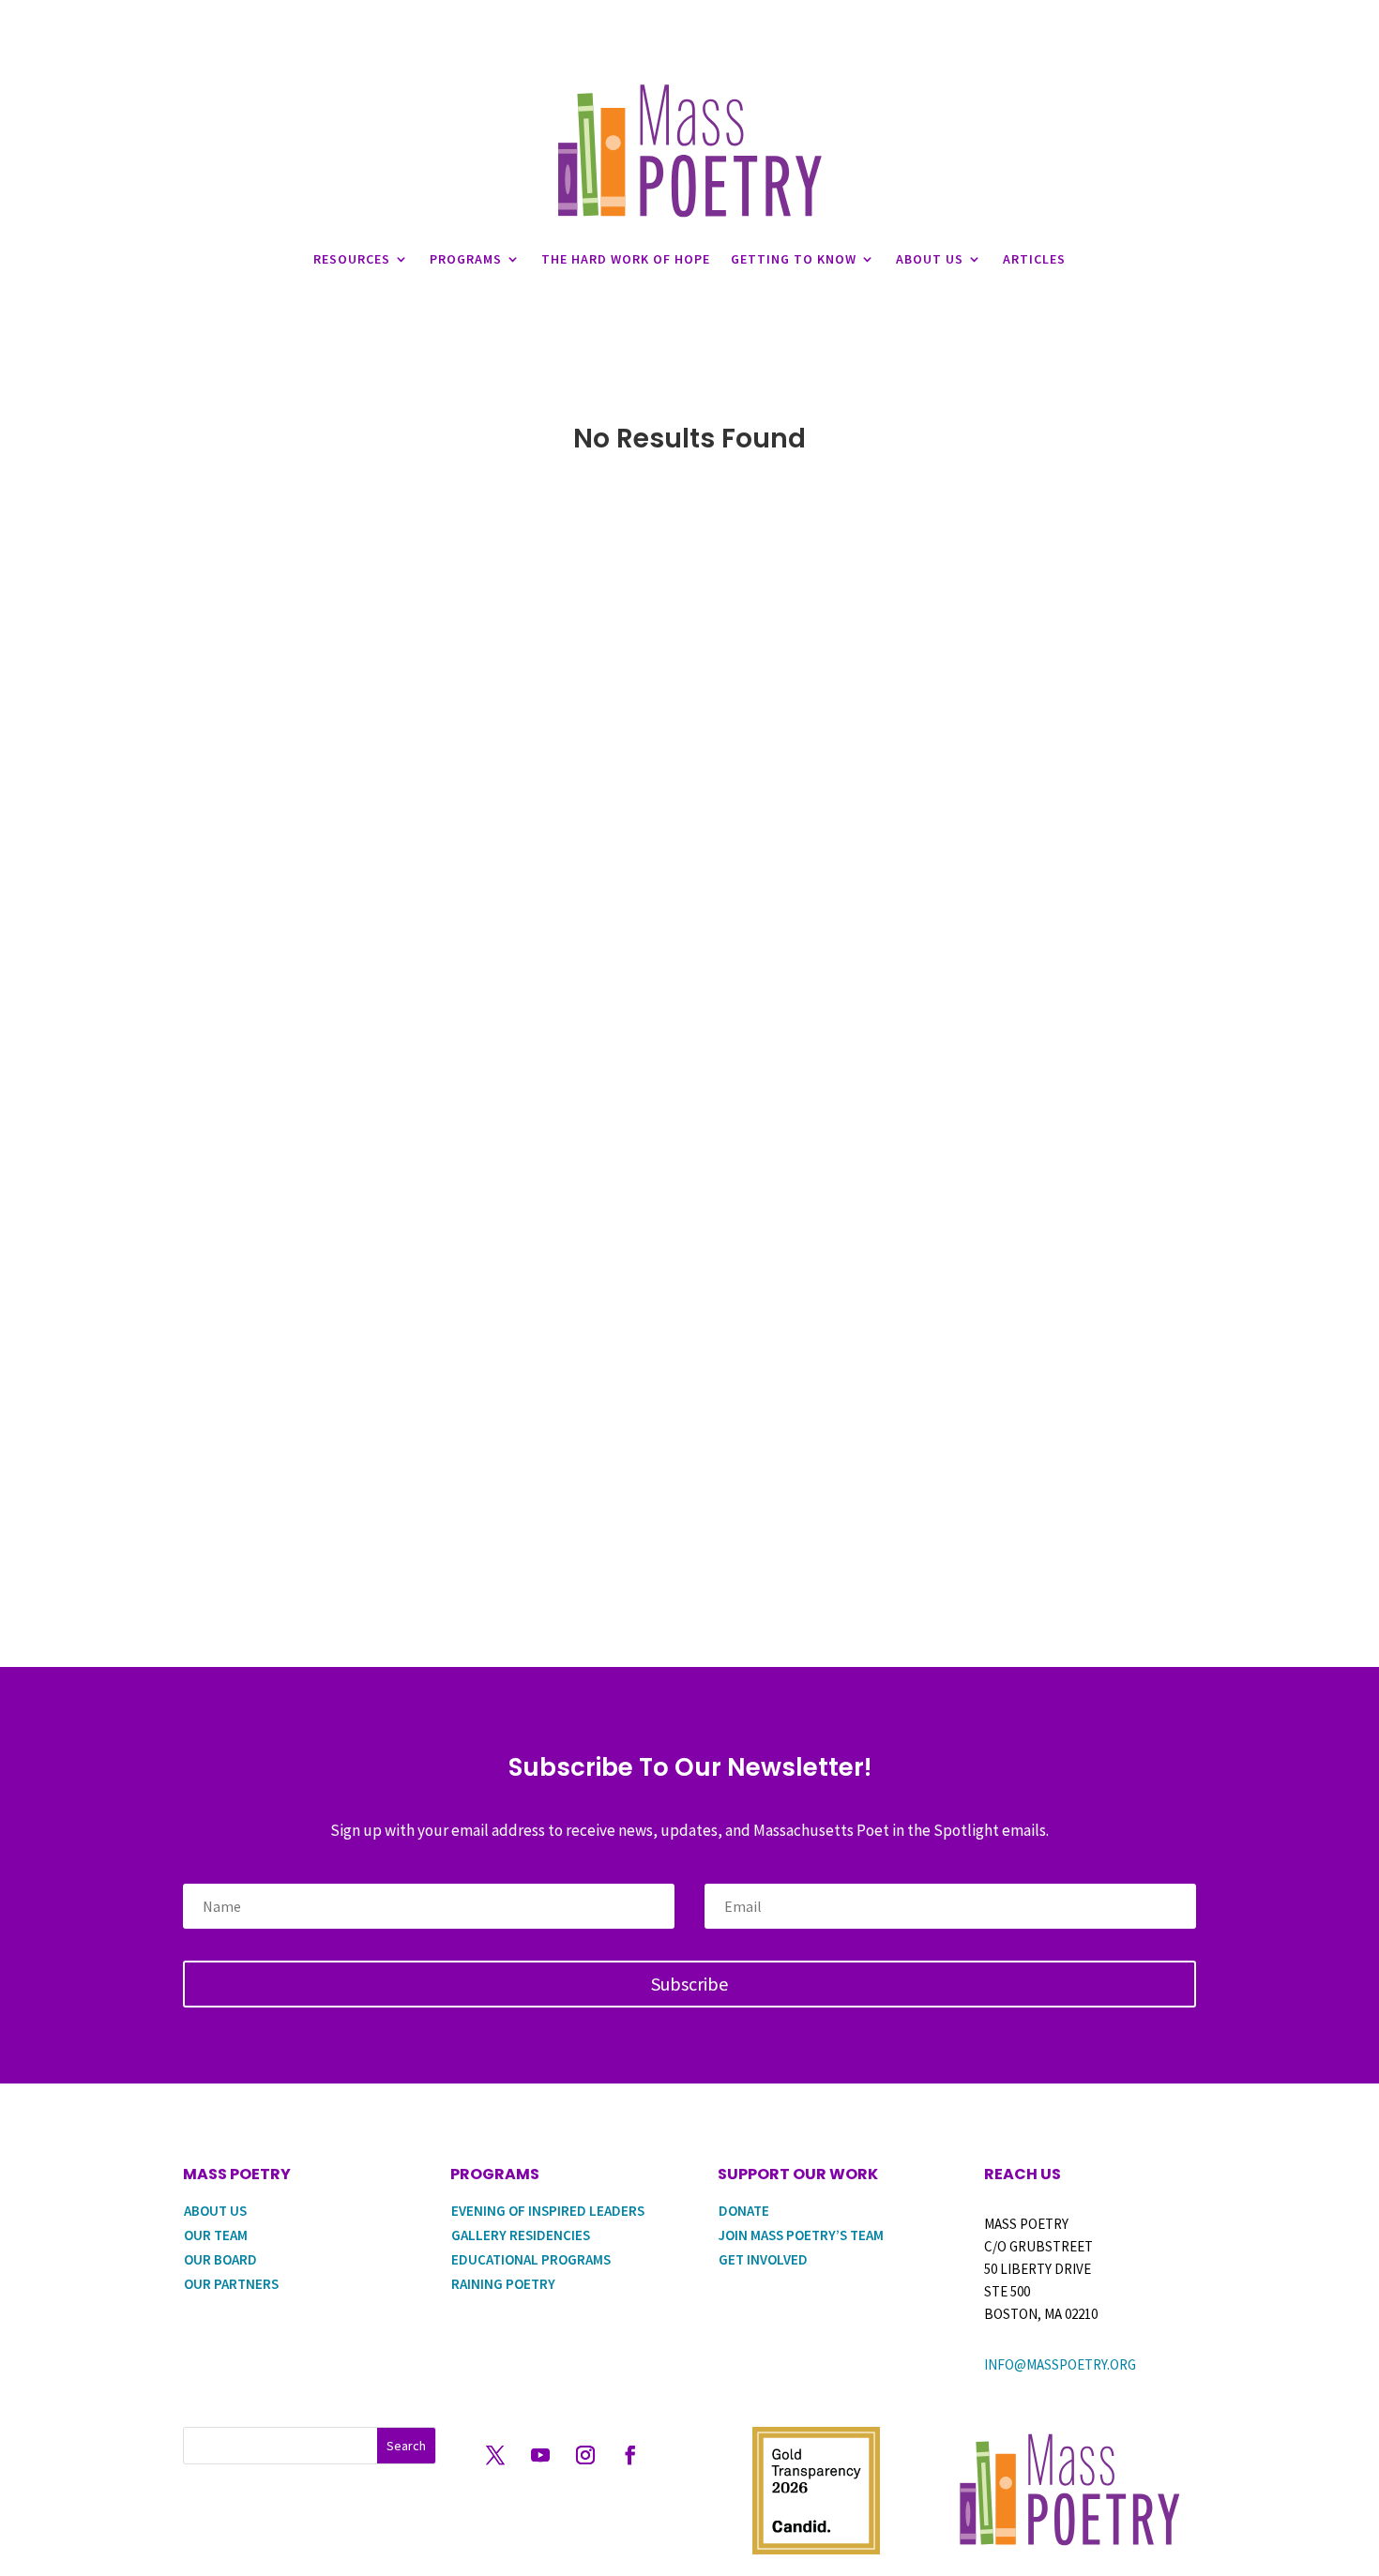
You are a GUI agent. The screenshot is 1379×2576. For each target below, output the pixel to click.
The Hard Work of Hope (626, 259)
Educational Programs (531, 2259)
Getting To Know (794, 259)
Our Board (220, 2259)
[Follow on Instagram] (585, 2455)
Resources (352, 259)
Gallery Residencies (521, 2235)
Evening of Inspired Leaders (548, 2211)
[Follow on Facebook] (630, 2455)
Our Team (216, 2235)
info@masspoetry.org (1060, 2364)
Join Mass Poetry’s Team (801, 2235)
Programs (466, 259)
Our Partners (231, 2284)
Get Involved (763, 2259)
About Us (930, 259)
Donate (744, 2211)
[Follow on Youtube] (540, 2455)
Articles (1034, 259)
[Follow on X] (495, 2455)
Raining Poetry (503, 2284)
